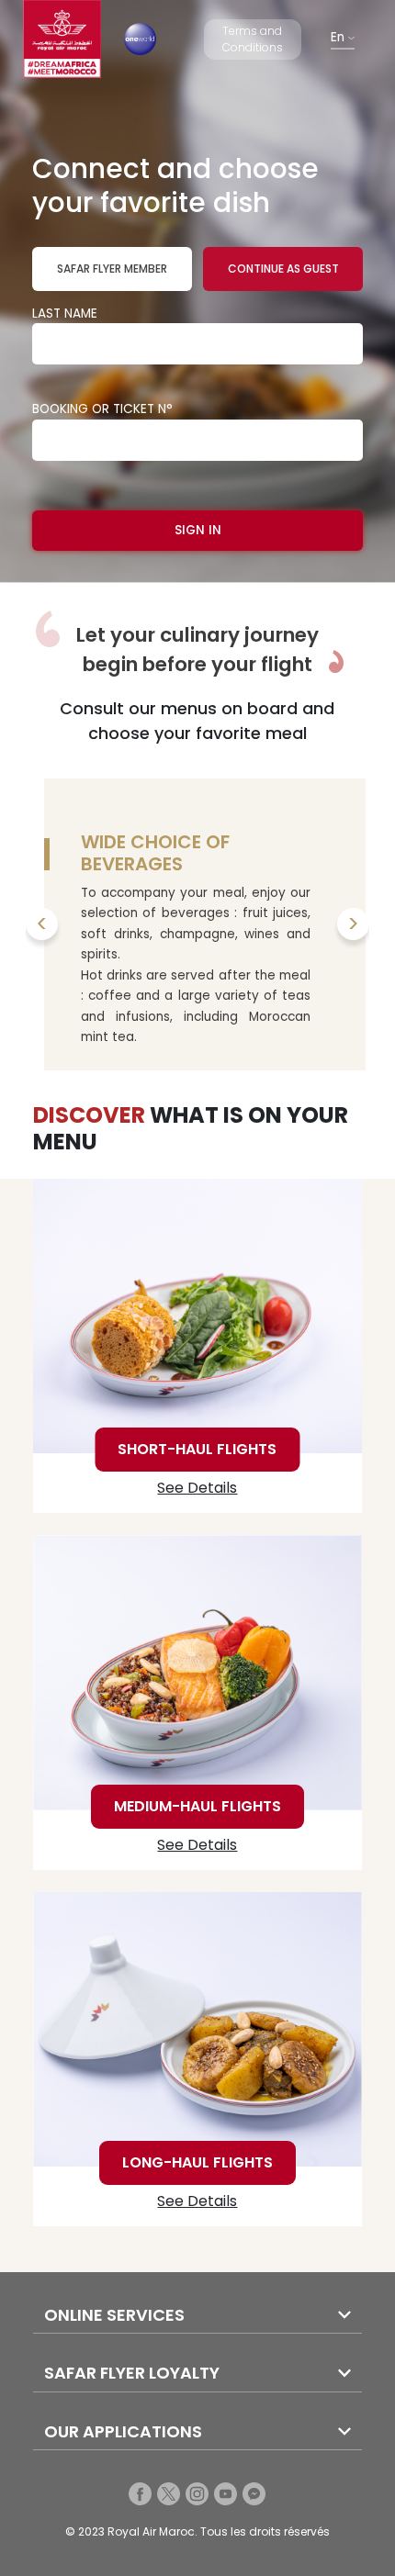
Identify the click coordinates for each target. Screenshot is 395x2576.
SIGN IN (198, 530)
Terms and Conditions (253, 39)
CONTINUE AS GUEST (283, 269)
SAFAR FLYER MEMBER (112, 269)
